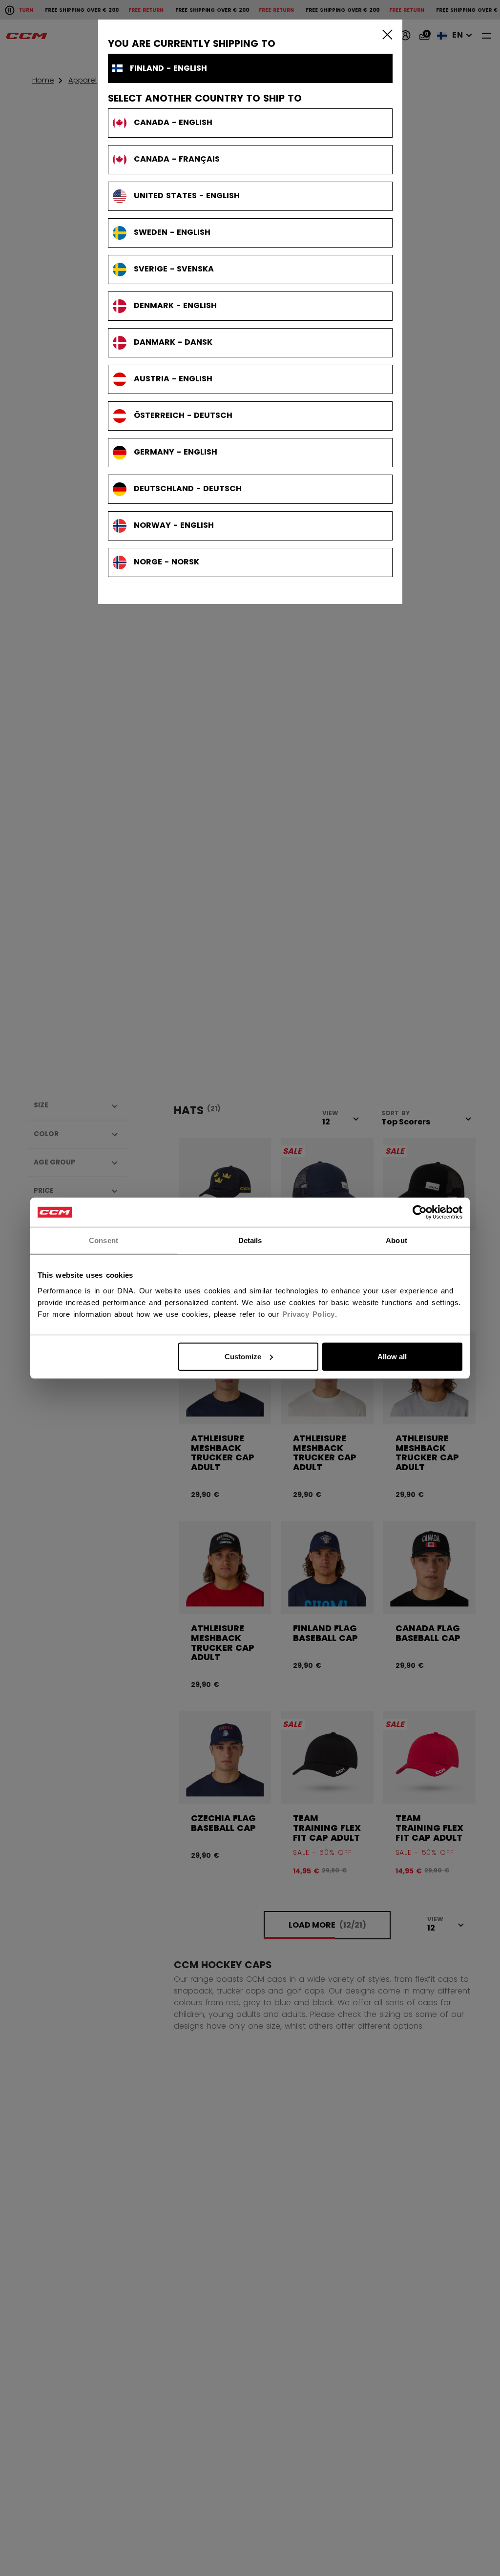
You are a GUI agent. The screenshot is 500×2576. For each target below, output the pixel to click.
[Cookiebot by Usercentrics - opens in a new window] (420, 1212)
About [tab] (396, 1240)
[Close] (385, 34)
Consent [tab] (104, 1240)
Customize (243, 1356)
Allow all (392, 1356)
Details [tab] (250, 1240)
